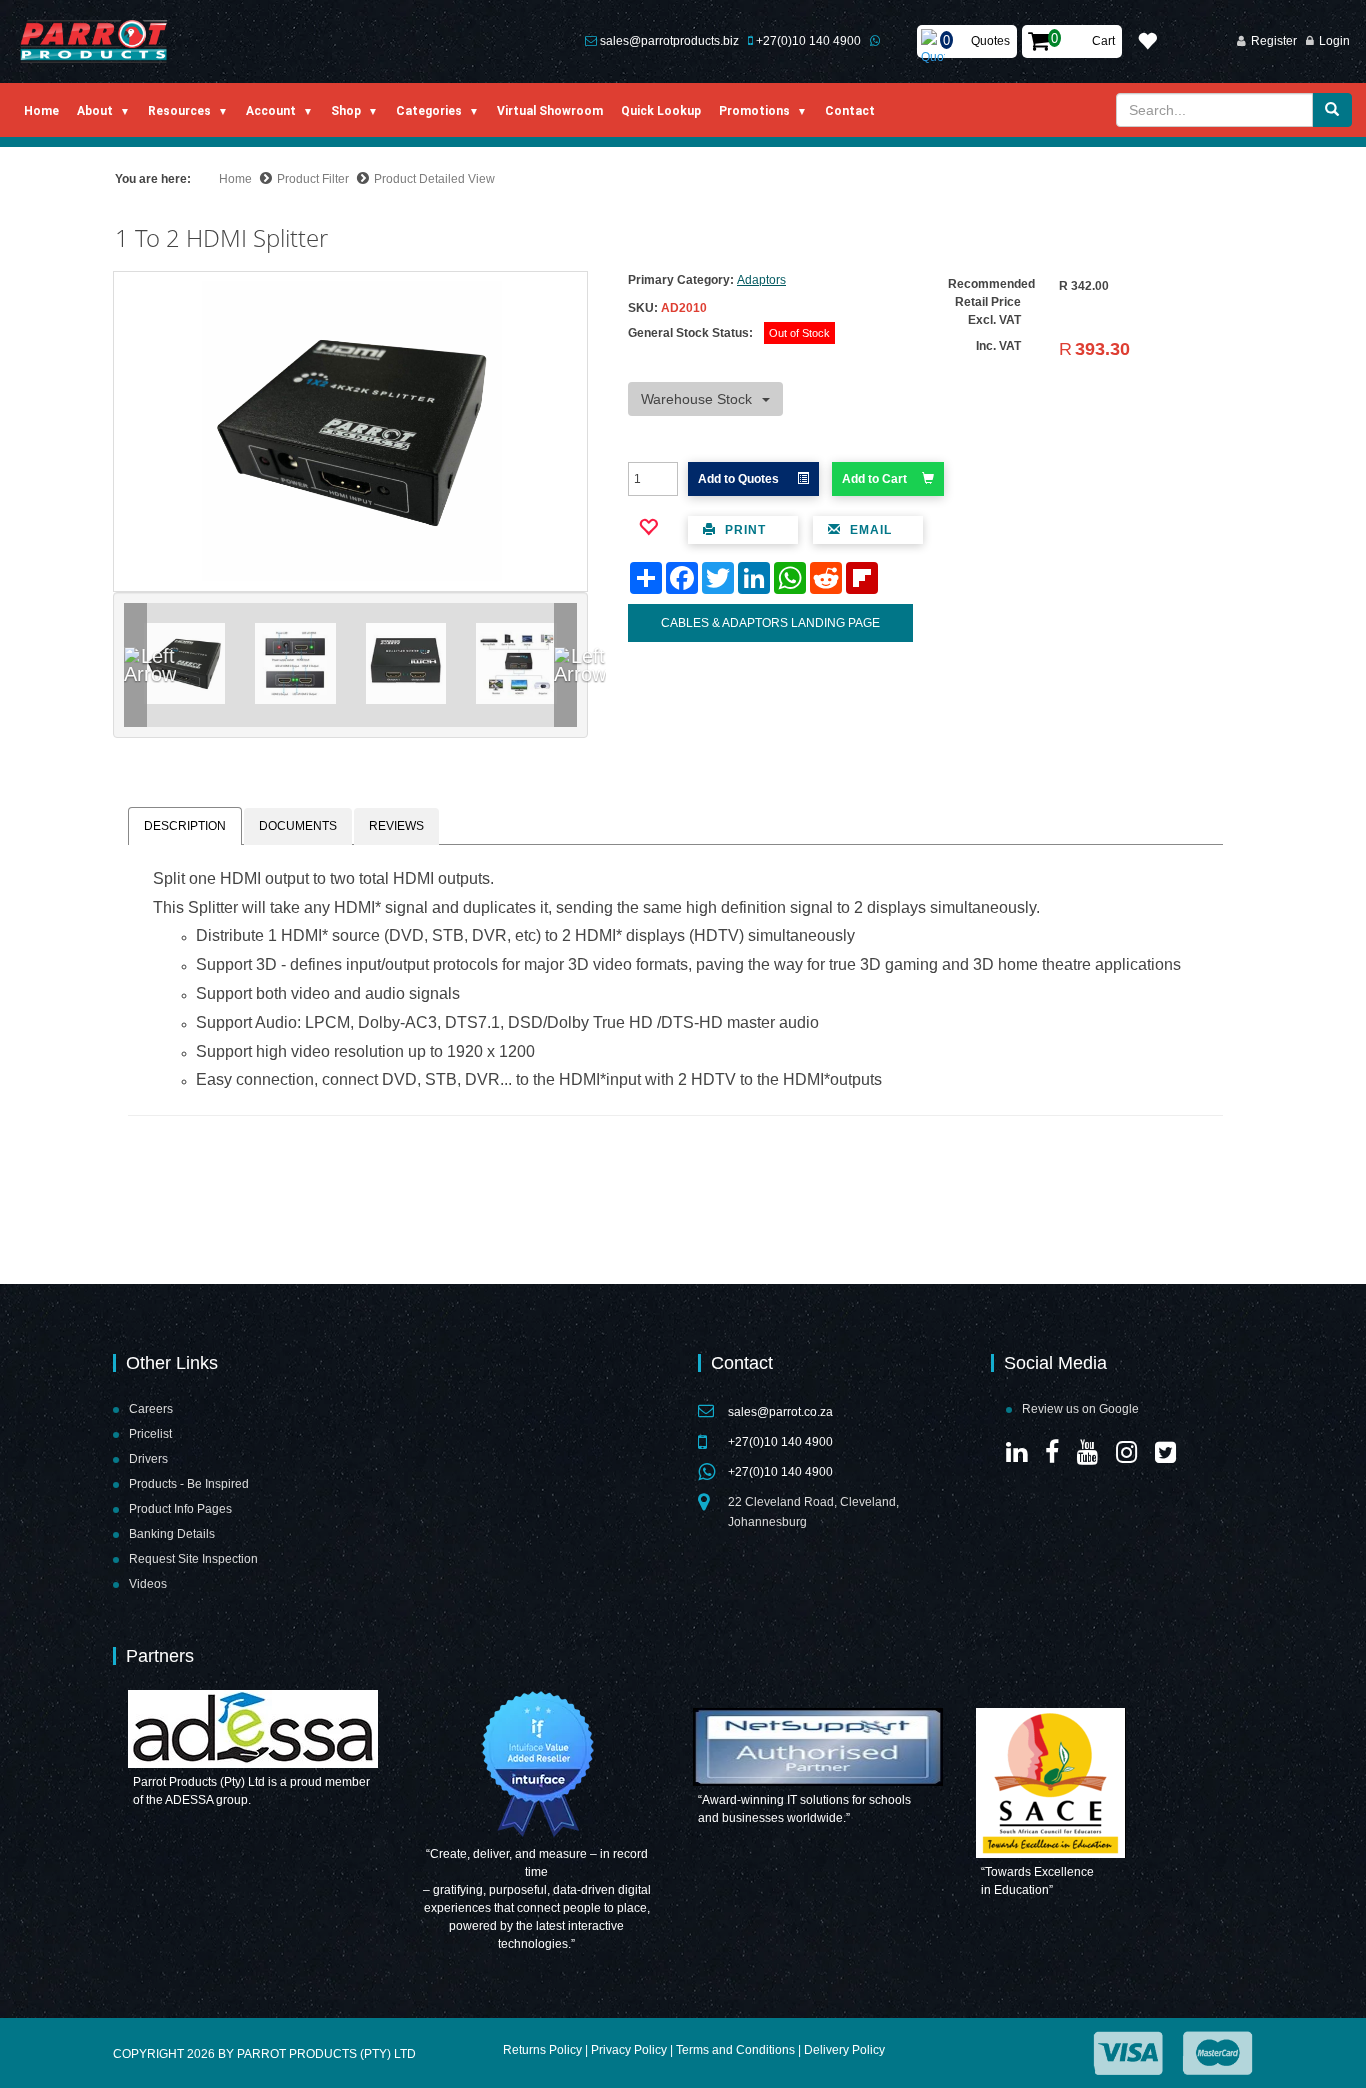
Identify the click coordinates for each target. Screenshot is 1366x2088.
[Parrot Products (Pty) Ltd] (94, 41)
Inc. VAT (998, 346)
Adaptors (761, 280)
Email (869, 530)
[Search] (1332, 110)
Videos (148, 1584)
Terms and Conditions (735, 2050)
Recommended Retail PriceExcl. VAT (991, 302)
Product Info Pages (180, 1509)
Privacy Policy (629, 2050)
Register (1274, 41)
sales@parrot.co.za (780, 1412)
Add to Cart (874, 479)
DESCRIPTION (185, 826)
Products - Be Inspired (189, 1484)
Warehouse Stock (696, 399)
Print (743, 530)
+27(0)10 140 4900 (808, 41)
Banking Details (172, 1534)
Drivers (148, 1459)
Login (1334, 41)
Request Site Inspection (193, 1559)
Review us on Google (1080, 1409)
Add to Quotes (740, 479)
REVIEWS (396, 826)
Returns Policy (542, 2050)
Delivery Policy (844, 2050)
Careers (151, 1409)
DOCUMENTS (298, 826)
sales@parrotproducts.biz (669, 41)
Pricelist (150, 1434)
